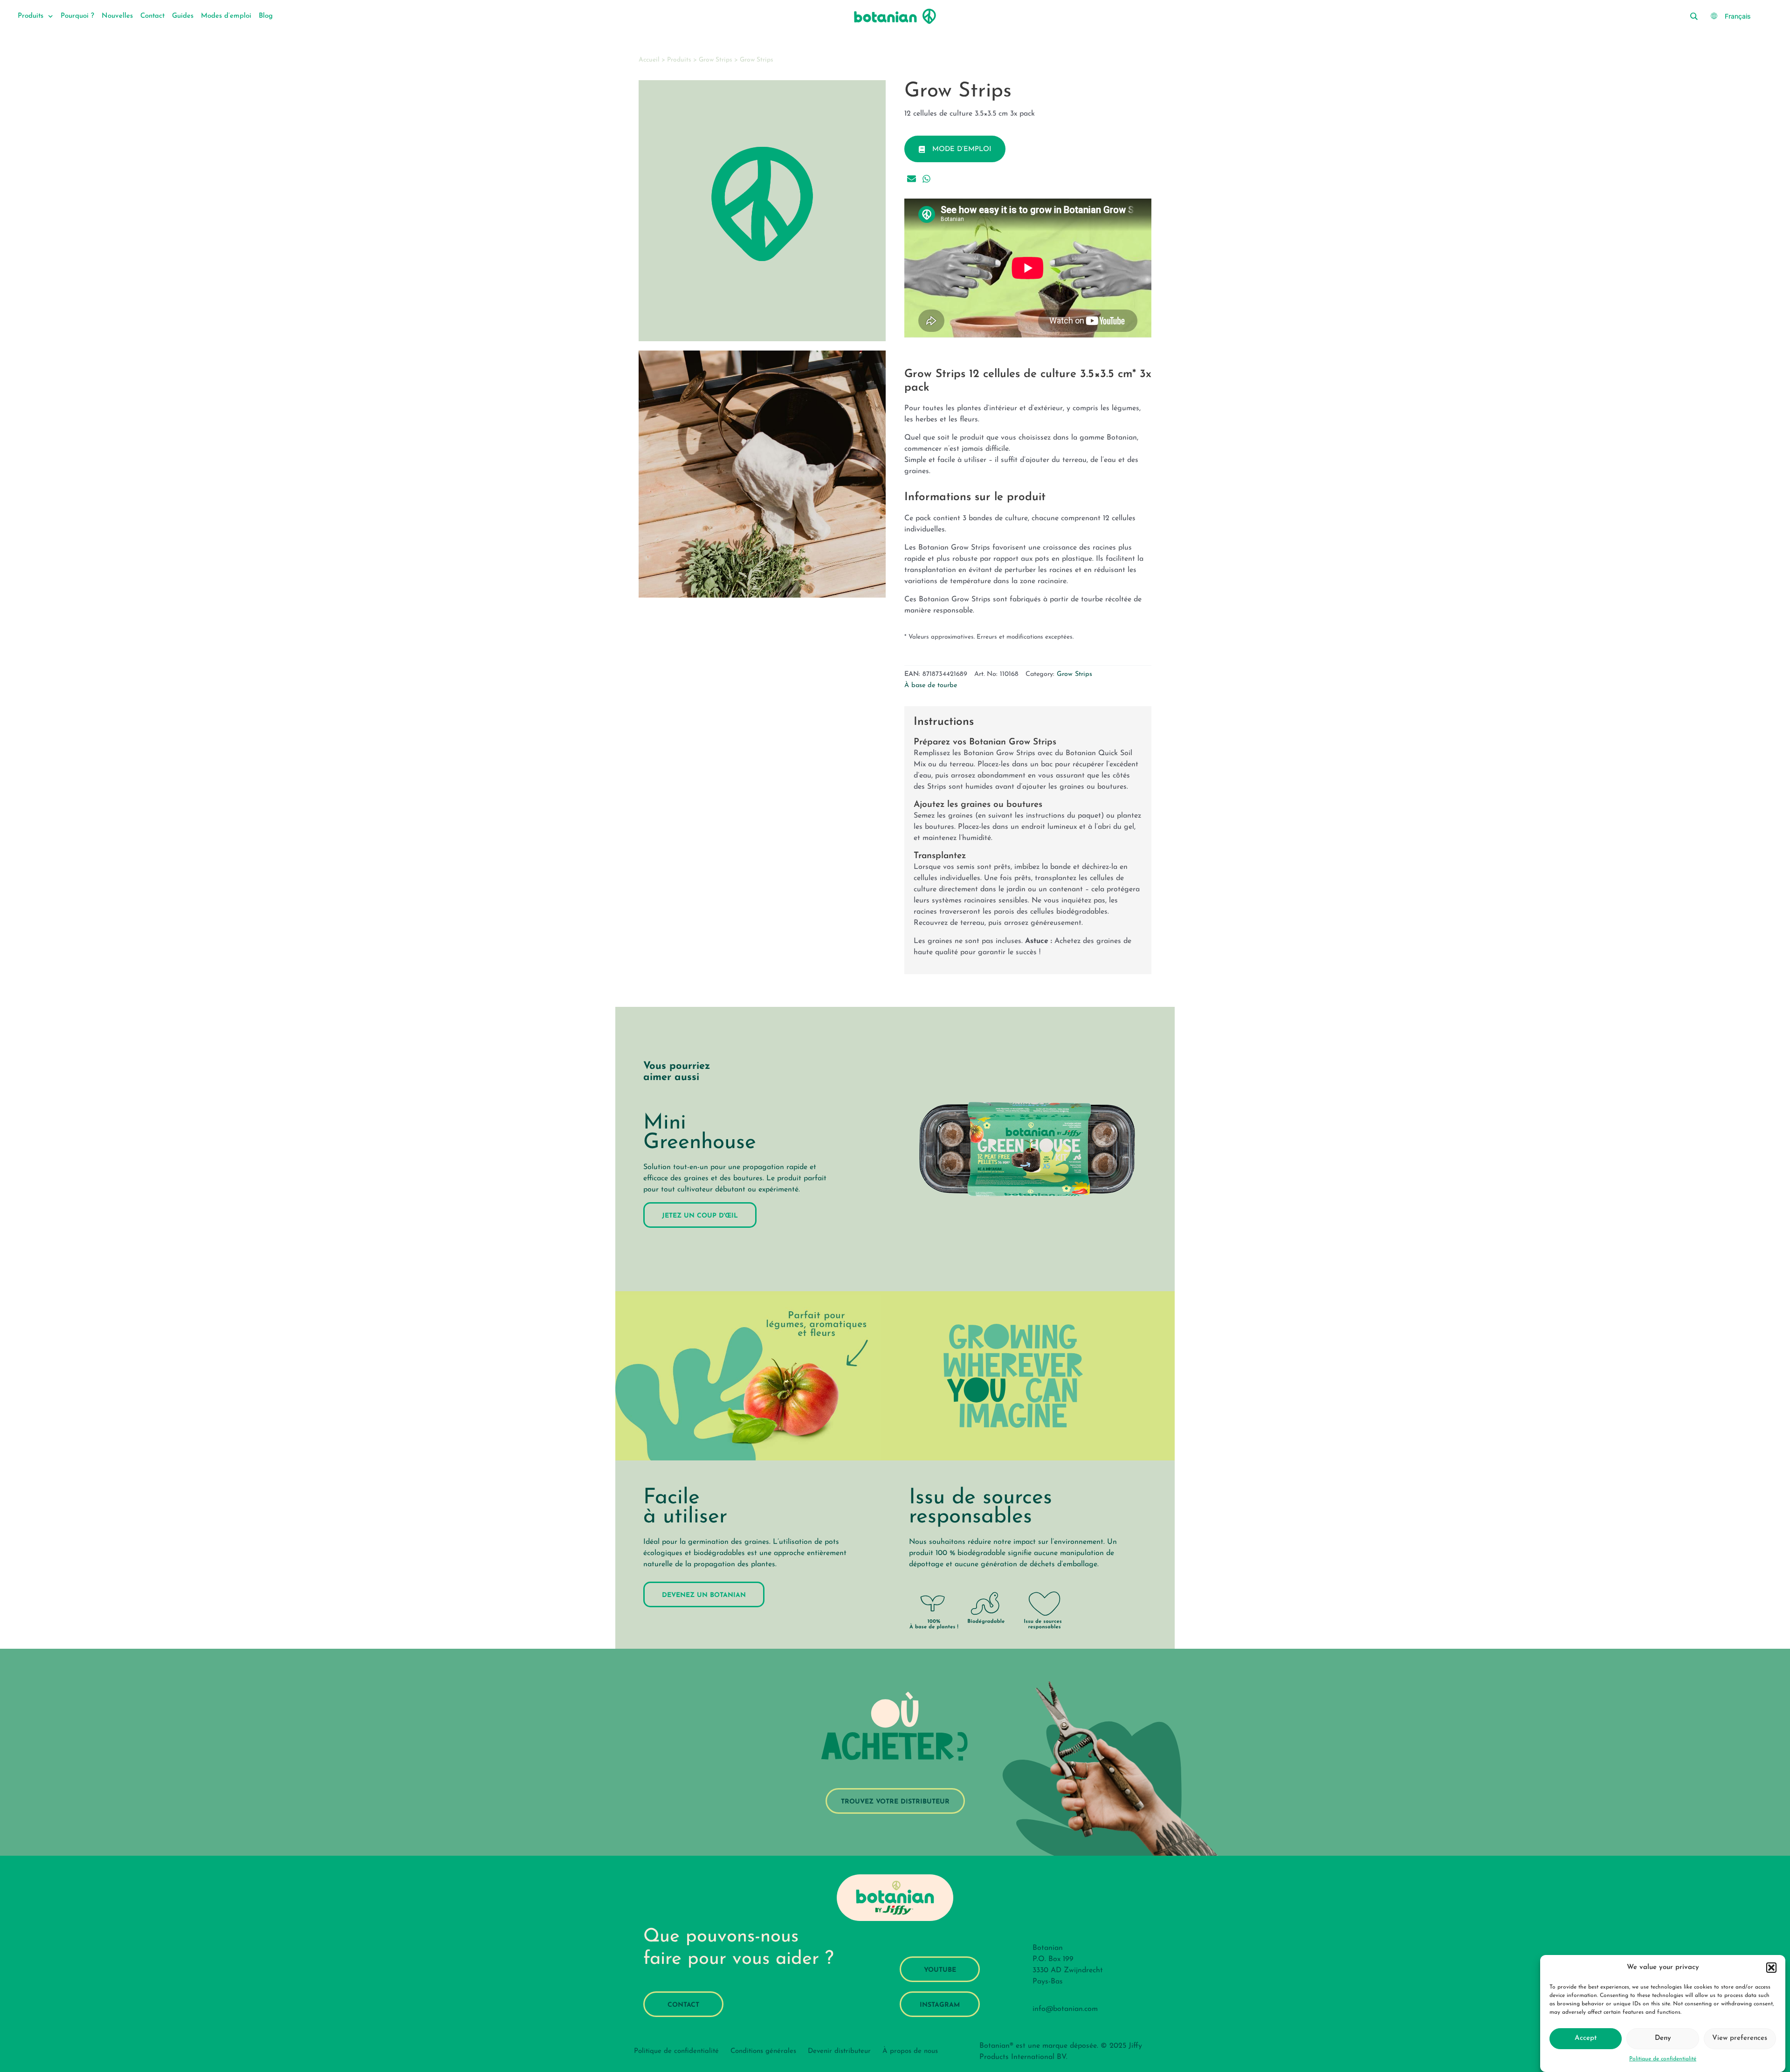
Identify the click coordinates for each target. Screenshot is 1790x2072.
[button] (1771, 1968)
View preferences (1740, 2038)
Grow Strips (716, 60)
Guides (183, 16)
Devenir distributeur (839, 2051)
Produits (31, 16)
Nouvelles (117, 16)
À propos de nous (910, 2051)
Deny (1663, 2038)
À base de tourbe (931, 685)
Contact (152, 16)
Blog (266, 16)
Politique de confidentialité (1663, 2059)
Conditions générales (763, 2051)
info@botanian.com (1065, 2009)
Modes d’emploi (226, 16)
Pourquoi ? (77, 16)
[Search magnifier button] (1694, 16)
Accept (1586, 2038)
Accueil (649, 60)
